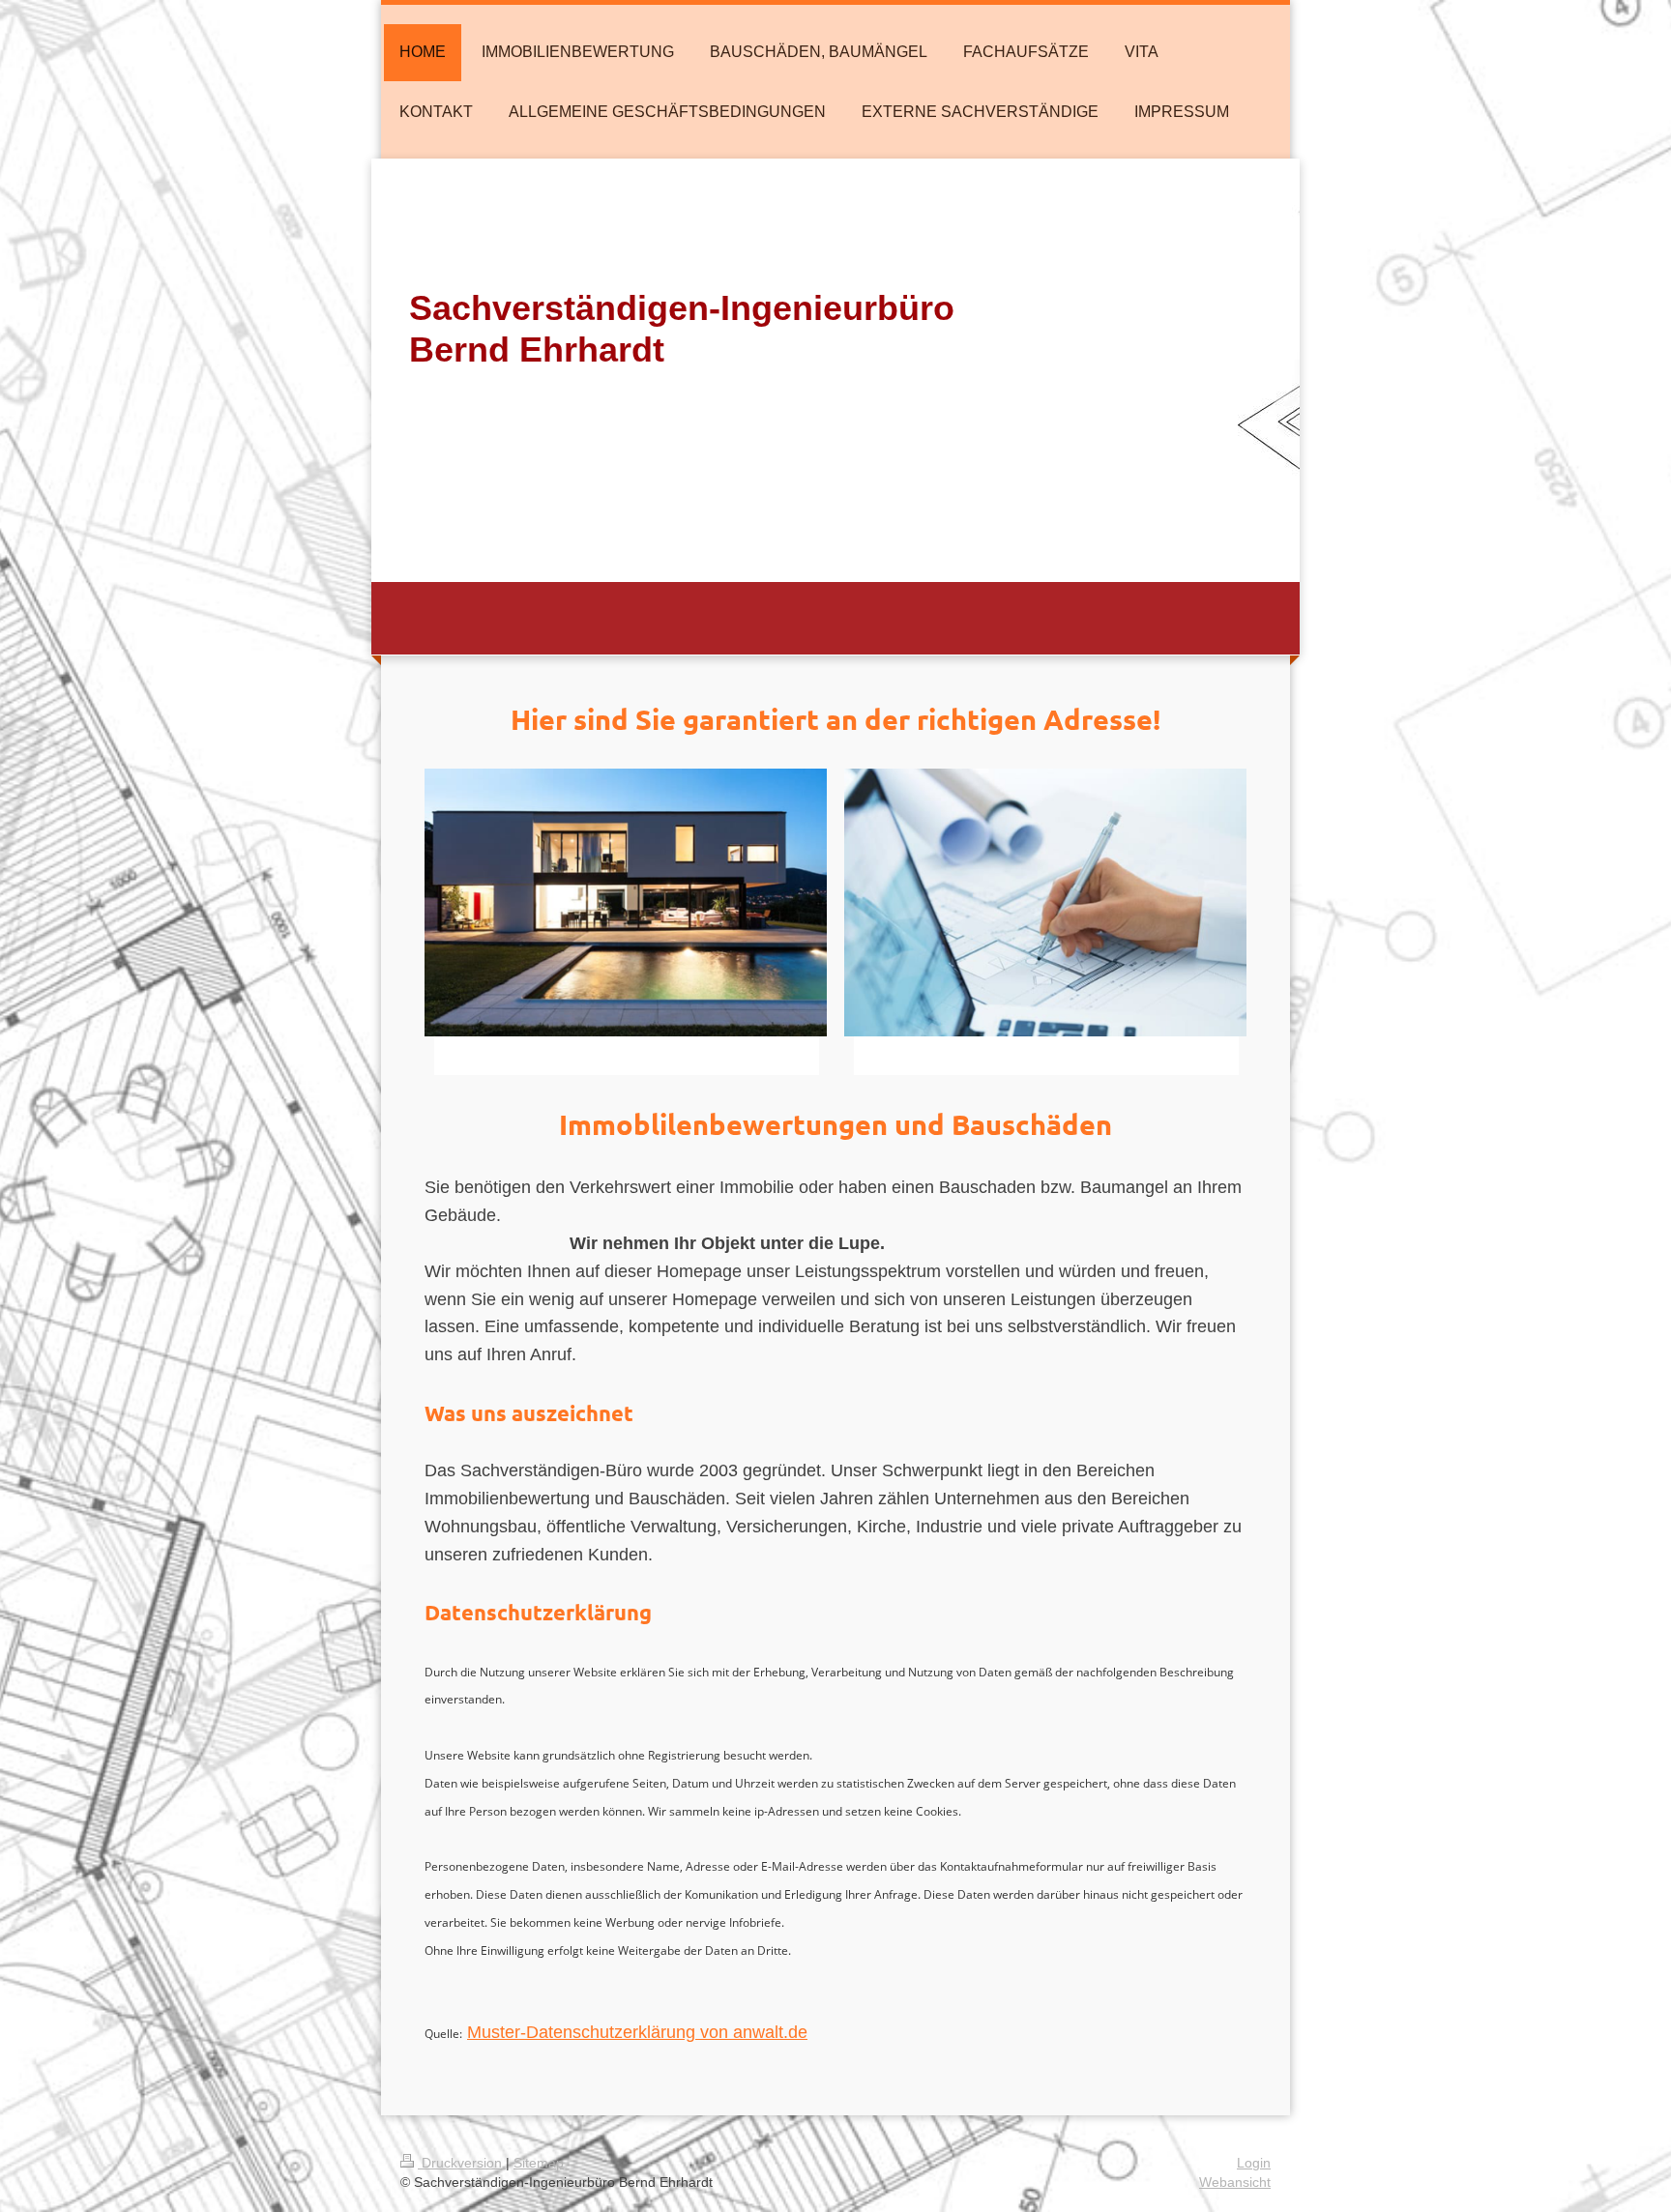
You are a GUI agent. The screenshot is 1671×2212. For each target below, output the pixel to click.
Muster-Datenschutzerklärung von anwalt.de (637, 2032)
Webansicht (1235, 2182)
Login (1254, 2163)
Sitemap (539, 2163)
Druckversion (462, 2163)
